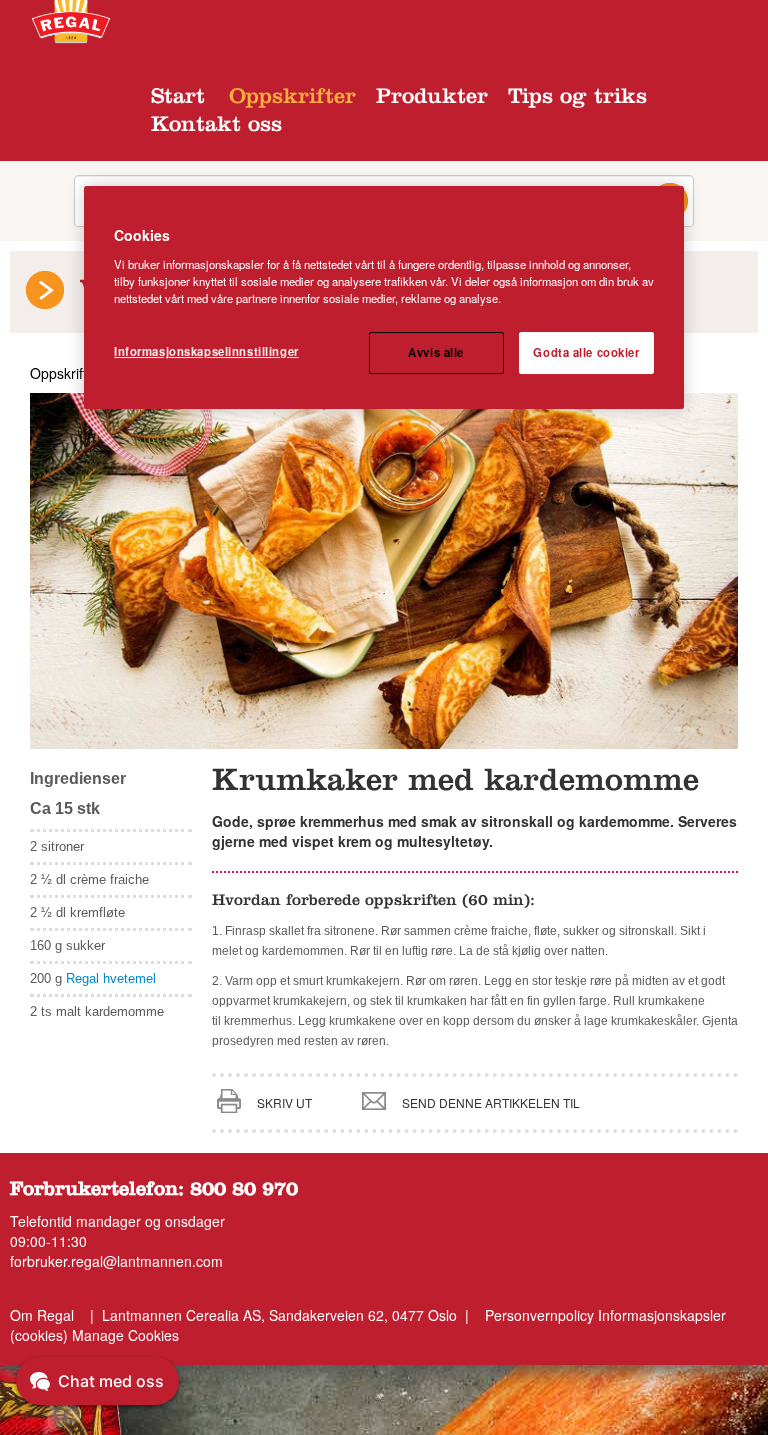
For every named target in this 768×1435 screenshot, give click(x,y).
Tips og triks (577, 99)
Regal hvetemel (111, 978)
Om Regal (42, 1315)
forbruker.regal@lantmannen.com (116, 1261)
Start (178, 99)
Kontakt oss (216, 127)
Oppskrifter (292, 99)
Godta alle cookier (586, 352)
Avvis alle (436, 352)
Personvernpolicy (539, 1315)
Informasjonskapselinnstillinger (206, 351)
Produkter (432, 99)
